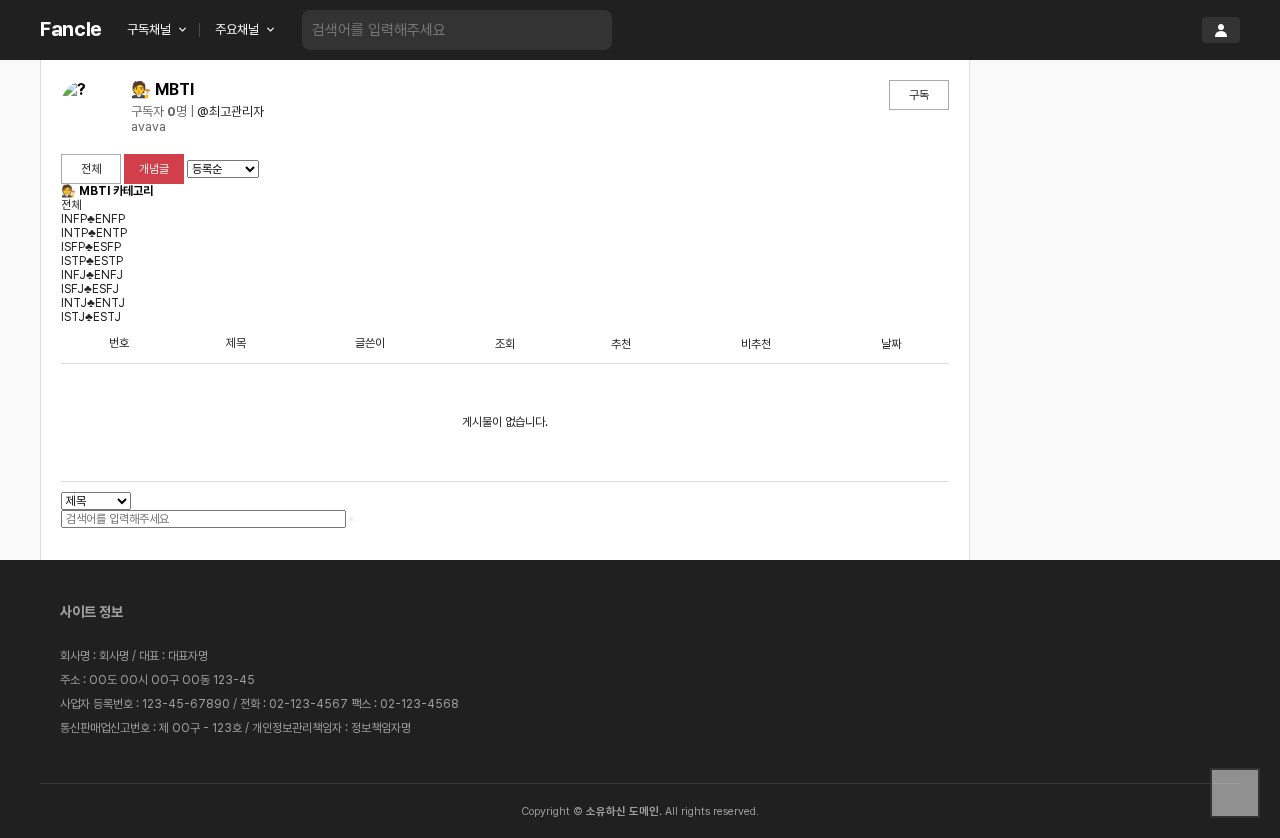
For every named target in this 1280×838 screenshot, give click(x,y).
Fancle (71, 29)
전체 (91, 169)
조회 (505, 344)
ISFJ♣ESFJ (90, 289)
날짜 (891, 344)
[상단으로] (1235, 793)
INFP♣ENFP (93, 219)
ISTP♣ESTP (92, 261)
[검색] (582, 30)
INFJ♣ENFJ (92, 275)
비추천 (756, 344)
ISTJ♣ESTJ (91, 317)
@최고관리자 (230, 111)
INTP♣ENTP (94, 233)
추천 (621, 344)
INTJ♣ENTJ (93, 303)
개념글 (154, 169)
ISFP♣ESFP (91, 247)
